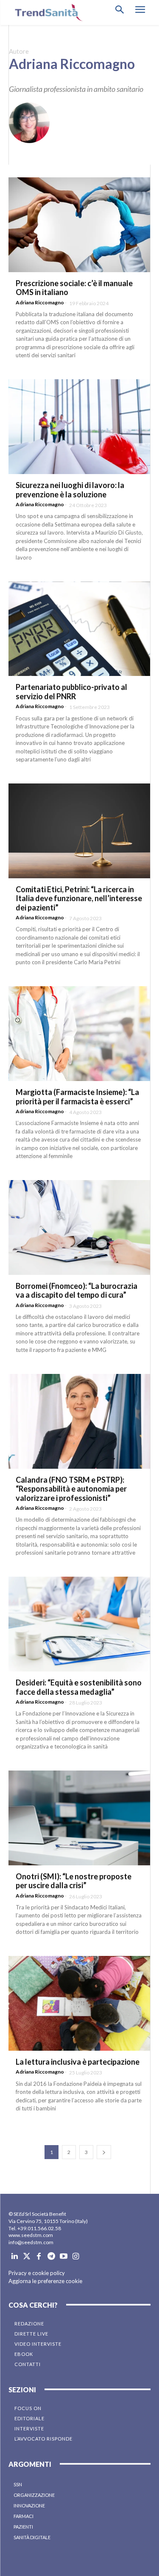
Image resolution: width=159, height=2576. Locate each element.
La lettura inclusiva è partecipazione (78, 2062)
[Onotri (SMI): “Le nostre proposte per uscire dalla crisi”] (79, 1818)
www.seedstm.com (31, 2235)
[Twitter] (27, 2257)
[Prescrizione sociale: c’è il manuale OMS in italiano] (79, 225)
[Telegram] (51, 2257)
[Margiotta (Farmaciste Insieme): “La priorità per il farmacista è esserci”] (79, 1034)
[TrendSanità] (47, 12)
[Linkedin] (15, 2257)
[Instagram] (76, 2257)
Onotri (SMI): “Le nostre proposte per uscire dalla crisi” (74, 1881)
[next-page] (104, 2152)
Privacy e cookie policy (37, 2273)
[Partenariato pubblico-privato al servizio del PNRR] (79, 629)
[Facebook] (39, 2257)
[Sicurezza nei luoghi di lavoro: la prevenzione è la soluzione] (79, 427)
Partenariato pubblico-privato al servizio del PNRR (71, 692)
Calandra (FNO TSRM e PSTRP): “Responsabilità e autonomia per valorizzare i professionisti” (71, 1489)
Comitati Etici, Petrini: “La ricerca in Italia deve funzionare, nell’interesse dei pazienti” (79, 898)
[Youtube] (63, 2257)
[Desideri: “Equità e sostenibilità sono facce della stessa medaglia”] (79, 1624)
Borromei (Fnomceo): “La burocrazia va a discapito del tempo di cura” (77, 1291)
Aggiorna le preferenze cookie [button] (45, 2281)
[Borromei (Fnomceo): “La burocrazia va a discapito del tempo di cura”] (79, 1227)
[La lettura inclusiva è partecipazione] (79, 2003)
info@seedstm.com (31, 2242)
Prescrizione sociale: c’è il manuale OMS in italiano (74, 288)
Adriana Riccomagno (40, 302)
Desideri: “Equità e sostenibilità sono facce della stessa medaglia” (79, 1687)
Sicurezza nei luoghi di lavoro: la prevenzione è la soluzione (70, 490)
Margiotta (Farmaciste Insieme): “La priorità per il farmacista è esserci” (77, 1097)
